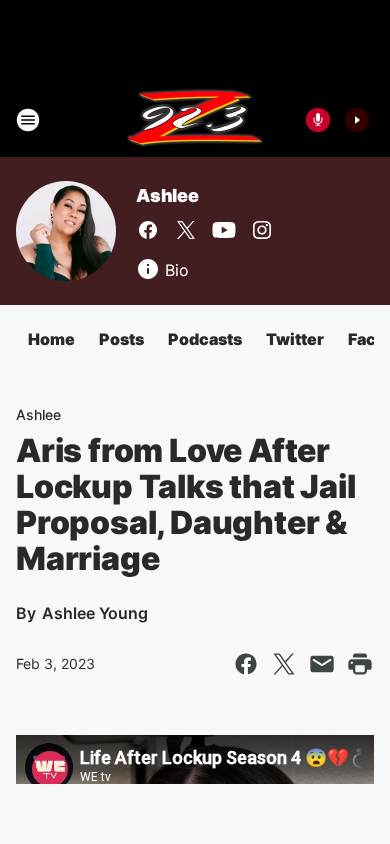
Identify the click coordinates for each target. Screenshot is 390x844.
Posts (121, 339)
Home (51, 339)
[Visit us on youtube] (224, 230)
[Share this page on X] (284, 664)
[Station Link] (195, 120)
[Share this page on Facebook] (246, 664)
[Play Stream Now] (357, 120)
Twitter (295, 339)
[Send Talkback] (318, 120)
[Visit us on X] (186, 230)
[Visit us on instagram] (262, 230)
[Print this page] (360, 664)
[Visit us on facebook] (148, 230)
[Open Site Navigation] (28, 120)
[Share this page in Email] (322, 664)
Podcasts (205, 339)
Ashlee (167, 195)
